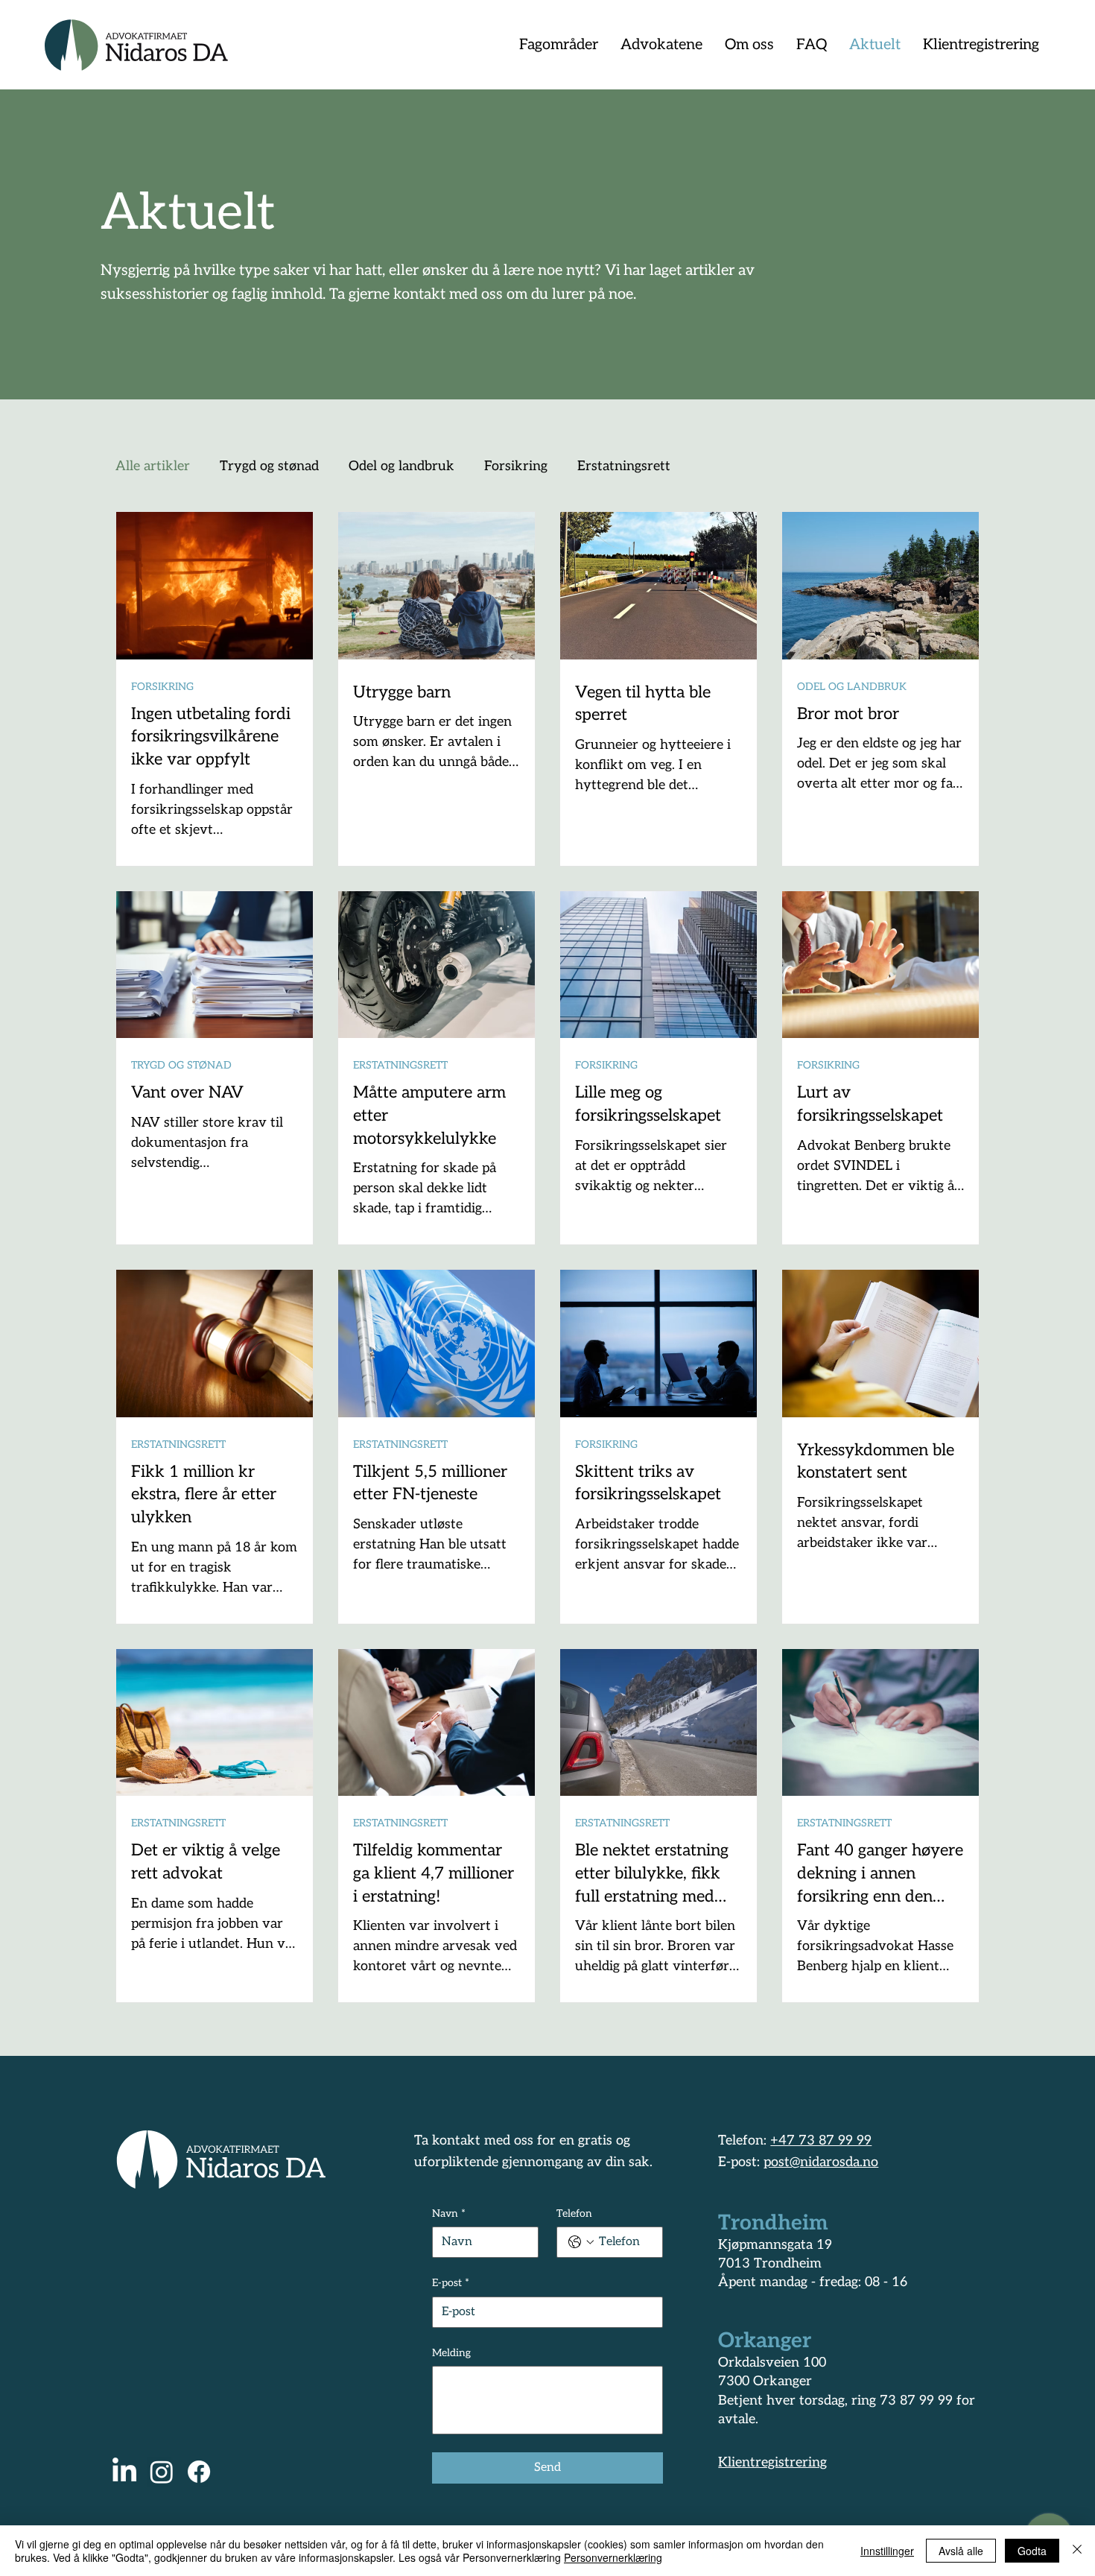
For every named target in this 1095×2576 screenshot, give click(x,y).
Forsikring (516, 466)
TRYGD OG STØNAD (181, 1065)
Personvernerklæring (613, 2557)
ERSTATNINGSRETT (400, 1065)
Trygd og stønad (269, 466)
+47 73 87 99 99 (821, 2140)
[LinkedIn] (124, 2472)
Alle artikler (153, 466)
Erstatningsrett (624, 466)
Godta (1032, 2551)
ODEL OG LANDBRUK (852, 687)
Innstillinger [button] (887, 2551)
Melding (451, 2353)
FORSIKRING (162, 687)
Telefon (574, 2213)
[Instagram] (162, 2472)
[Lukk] (1077, 2551)
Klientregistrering (772, 2462)
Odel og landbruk (401, 466)
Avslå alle (961, 2551)
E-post (451, 2283)
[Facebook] (199, 2472)
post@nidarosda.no (821, 2162)
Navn (449, 2213)
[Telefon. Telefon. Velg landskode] (581, 2242)
